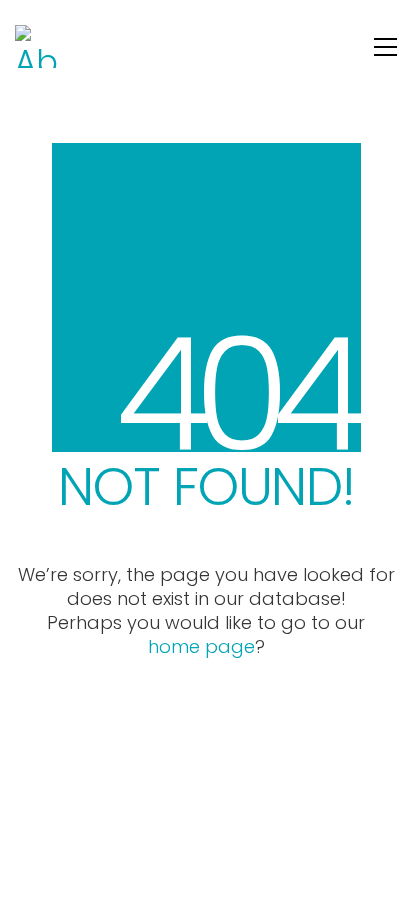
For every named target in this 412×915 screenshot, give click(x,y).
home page (201, 647)
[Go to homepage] (36, 46)
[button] (385, 47)
